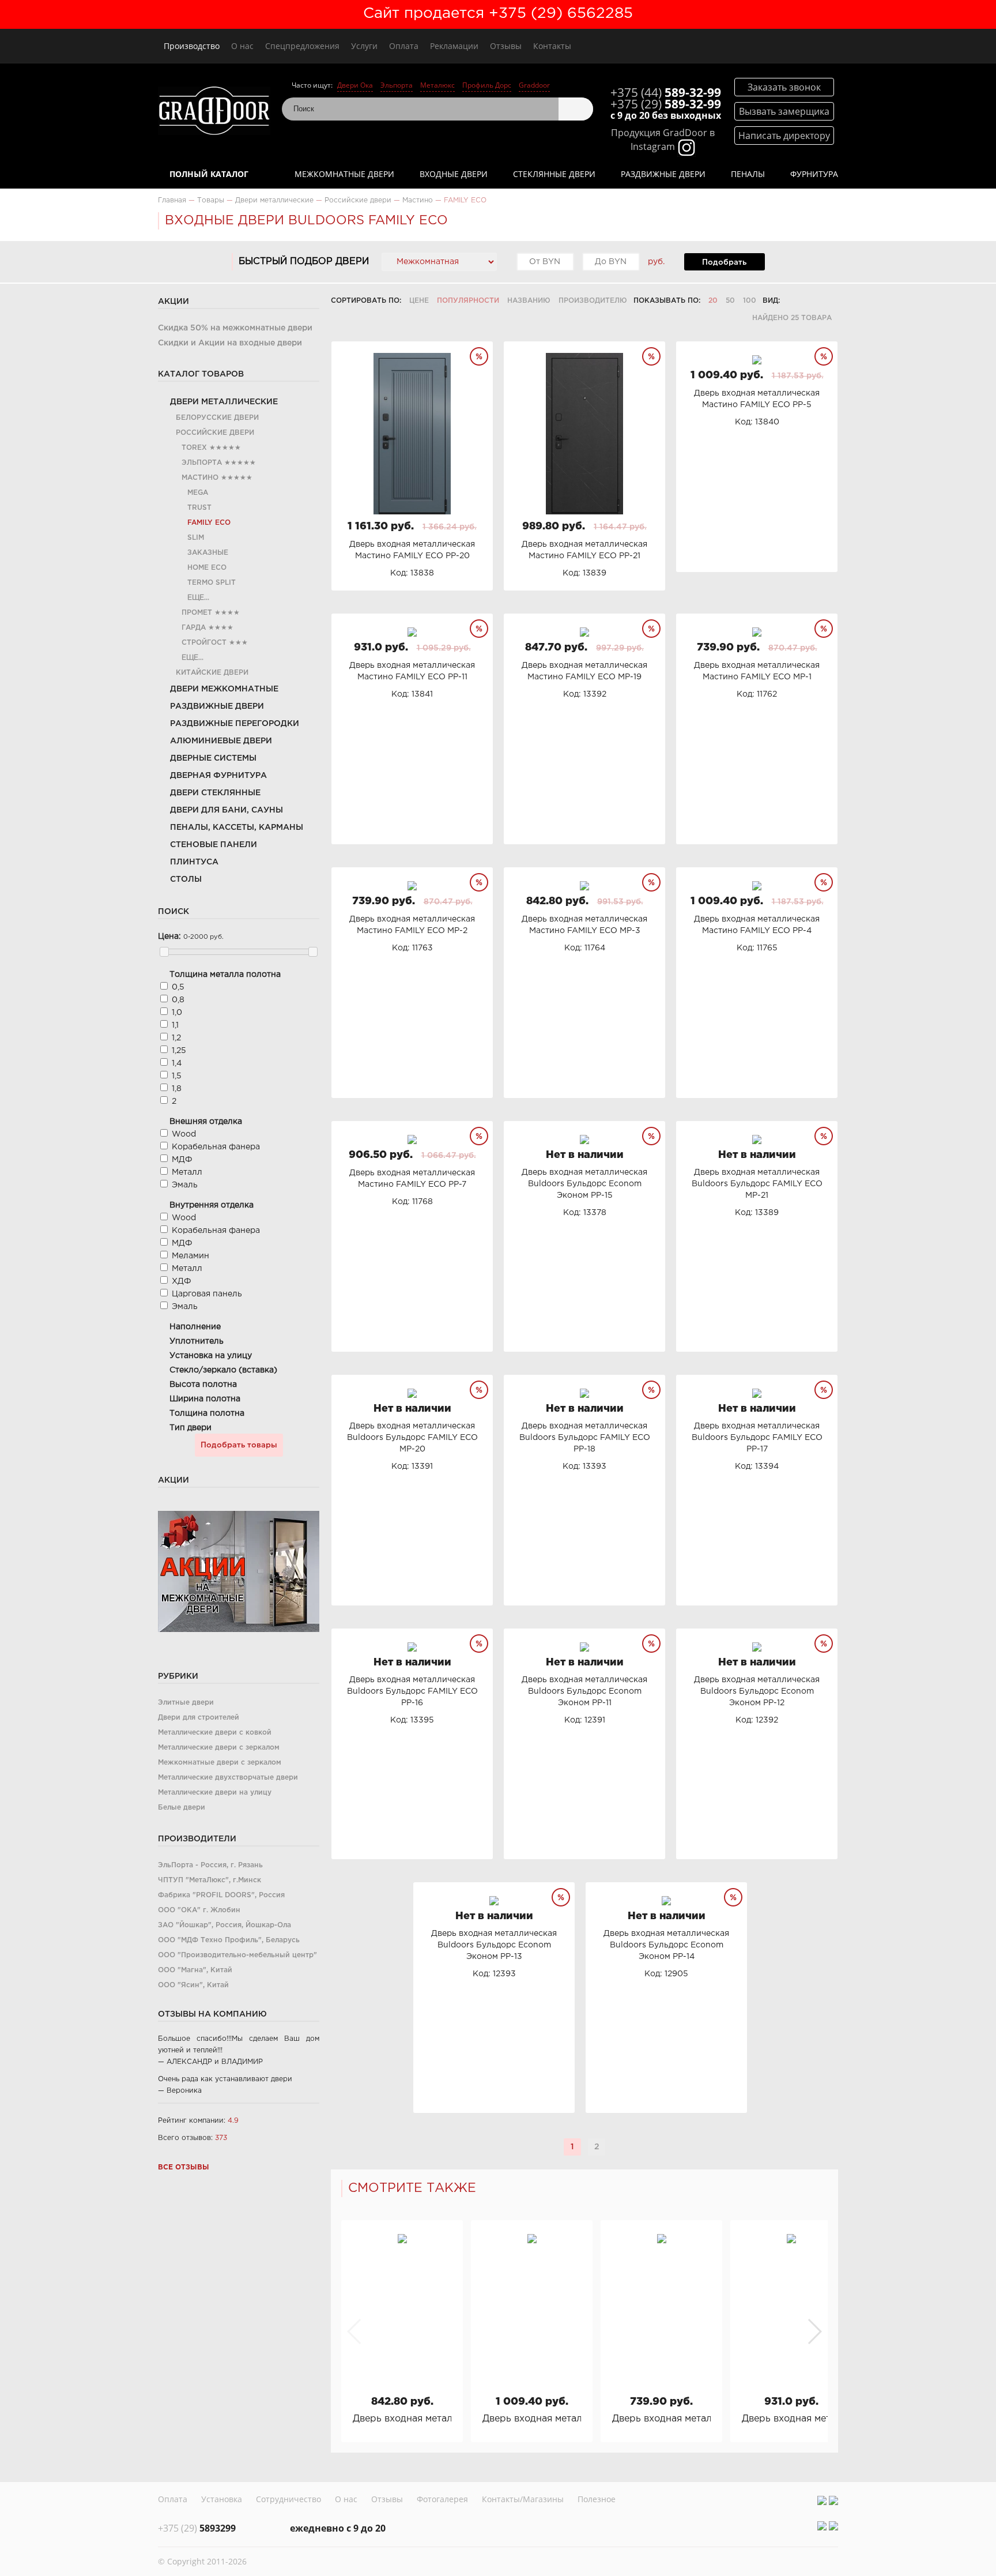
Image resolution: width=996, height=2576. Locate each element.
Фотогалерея (442, 2499)
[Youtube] (833, 2500)
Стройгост (204, 643)
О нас (242, 46)
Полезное (597, 2499)
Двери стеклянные (215, 793)
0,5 (178, 987)
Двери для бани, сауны (227, 810)
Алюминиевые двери (221, 741)
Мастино (200, 478)
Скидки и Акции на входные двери (230, 343)
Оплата (404, 46)
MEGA (198, 493)
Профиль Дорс (487, 85)
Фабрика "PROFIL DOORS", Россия (221, 1895)
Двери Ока (355, 85)
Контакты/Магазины (523, 2499)
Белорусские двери (217, 418)
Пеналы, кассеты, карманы (237, 828)
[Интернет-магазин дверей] (214, 112)
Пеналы (748, 174)
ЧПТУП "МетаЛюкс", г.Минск (210, 1880)
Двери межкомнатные (224, 689)
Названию (529, 301)
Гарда (194, 628)
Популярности (468, 301)
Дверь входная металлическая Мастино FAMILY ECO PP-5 (532, 2419)
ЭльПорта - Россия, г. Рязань (210, 1865)
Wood (184, 1134)
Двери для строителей (199, 1718)
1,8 (177, 1089)
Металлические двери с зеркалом (219, 1748)
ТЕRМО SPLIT (212, 583)
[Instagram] (822, 2500)
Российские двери (215, 433)
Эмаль (185, 1185)
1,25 (179, 1051)
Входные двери (454, 174)
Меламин (190, 1256)
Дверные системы (213, 758)
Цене (419, 301)
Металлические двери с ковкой (215, 1733)
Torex (194, 448)
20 (713, 301)
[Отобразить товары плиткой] (793, 301)
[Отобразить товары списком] (808, 301)
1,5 (177, 1076)
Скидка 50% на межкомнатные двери (235, 328)
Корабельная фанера (216, 1147)
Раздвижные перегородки (235, 724)
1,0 (177, 1013)
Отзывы (506, 46)
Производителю (593, 301)
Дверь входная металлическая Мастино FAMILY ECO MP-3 (402, 2419)
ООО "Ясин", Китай (193, 1985)
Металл (187, 1172)
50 (730, 301)
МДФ (182, 1160)
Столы (186, 879)
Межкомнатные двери (344, 174)
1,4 (177, 1063)
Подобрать (724, 262)
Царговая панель (207, 1294)
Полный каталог (209, 174)
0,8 (178, 1000)
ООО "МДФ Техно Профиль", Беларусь (229, 1940)
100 (750, 301)
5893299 (197, 2528)
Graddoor (534, 85)
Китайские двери (212, 673)
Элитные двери (186, 1703)
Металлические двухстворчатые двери (228, 1778)
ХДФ (182, 1281)
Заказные (208, 553)
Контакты (552, 46)
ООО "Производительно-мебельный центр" (237, 1955)
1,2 (176, 1038)
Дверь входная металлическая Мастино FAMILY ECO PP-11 (791, 2419)
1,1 (175, 1025)
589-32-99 (666, 92)
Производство (192, 46)
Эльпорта (397, 85)
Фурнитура (814, 174)
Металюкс (437, 85)
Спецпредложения (302, 46)
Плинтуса (194, 862)
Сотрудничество (288, 2499)
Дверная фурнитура (218, 776)
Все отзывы (184, 2167)
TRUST (199, 508)
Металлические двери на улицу (215, 1793)
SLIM (196, 538)
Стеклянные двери (554, 174)
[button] (814, 2331)
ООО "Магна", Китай (195, 1970)
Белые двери (182, 1808)
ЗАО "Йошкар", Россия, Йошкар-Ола (225, 1925)
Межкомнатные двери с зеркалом (220, 1763)
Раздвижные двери (663, 174)
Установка (222, 2499)
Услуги (364, 46)
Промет (197, 613)
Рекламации (454, 46)
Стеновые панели (214, 845)
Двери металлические (224, 402)
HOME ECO (207, 568)
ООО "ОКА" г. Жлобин (199, 1910)
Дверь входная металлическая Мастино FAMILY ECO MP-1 (661, 2419)
